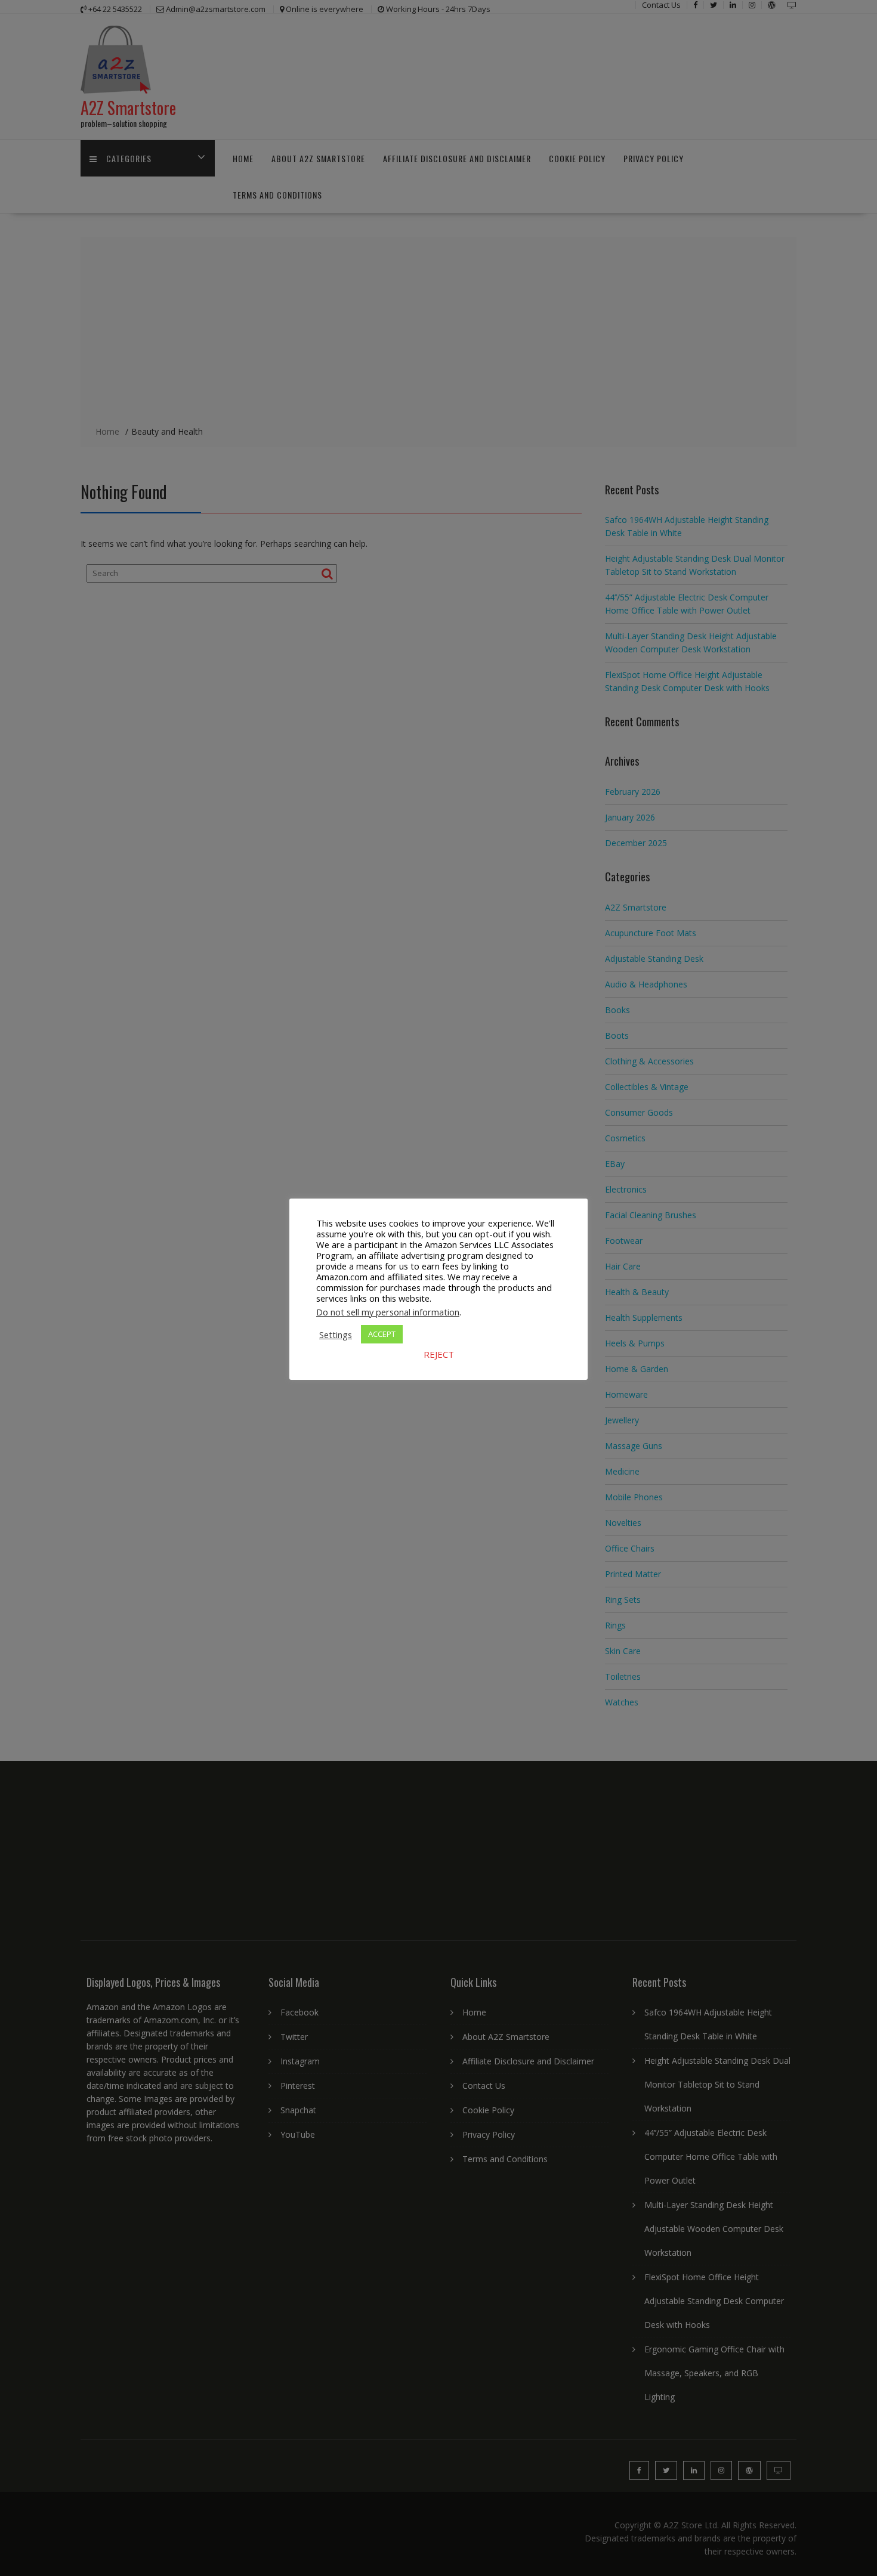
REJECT (439, 1354)
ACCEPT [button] (382, 1334)
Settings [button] (336, 1335)
